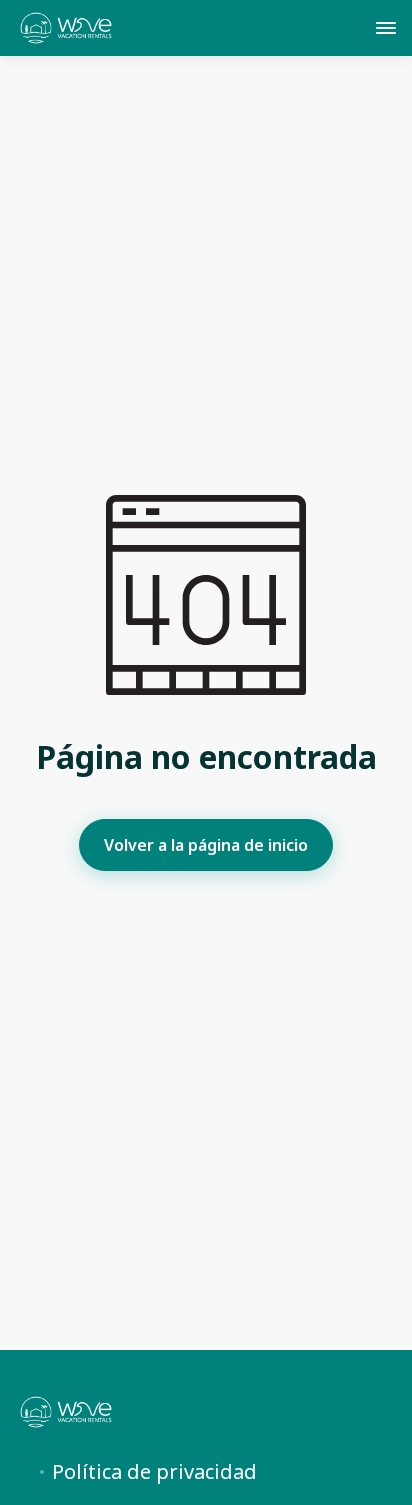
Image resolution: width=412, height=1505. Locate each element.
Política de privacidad (154, 1472)
